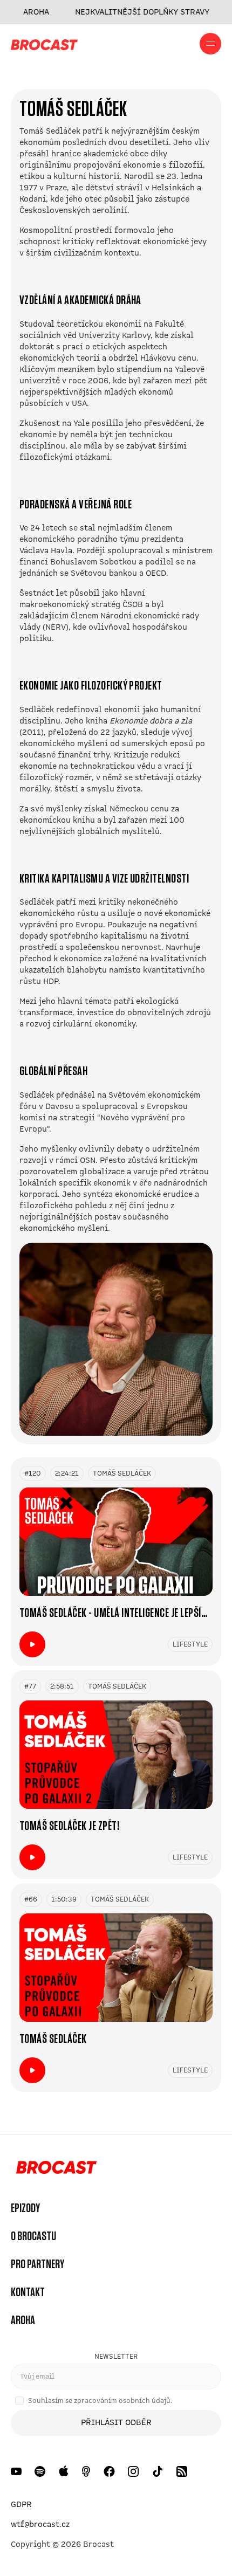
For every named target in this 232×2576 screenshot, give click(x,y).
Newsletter (116, 2357)
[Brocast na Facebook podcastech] (109, 2471)
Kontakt (28, 2292)
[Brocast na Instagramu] (134, 2471)
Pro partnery (37, 2264)
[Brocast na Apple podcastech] (64, 2471)
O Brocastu (33, 2236)
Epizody (25, 2208)
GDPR (21, 2504)
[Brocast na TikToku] (158, 2471)
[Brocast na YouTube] (16, 2471)
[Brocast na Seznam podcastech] (86, 2471)
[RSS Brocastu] (182, 2471)
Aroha (23, 2320)
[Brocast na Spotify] (40, 2471)
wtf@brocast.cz (40, 2524)
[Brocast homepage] (44, 44)
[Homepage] (54, 2169)
